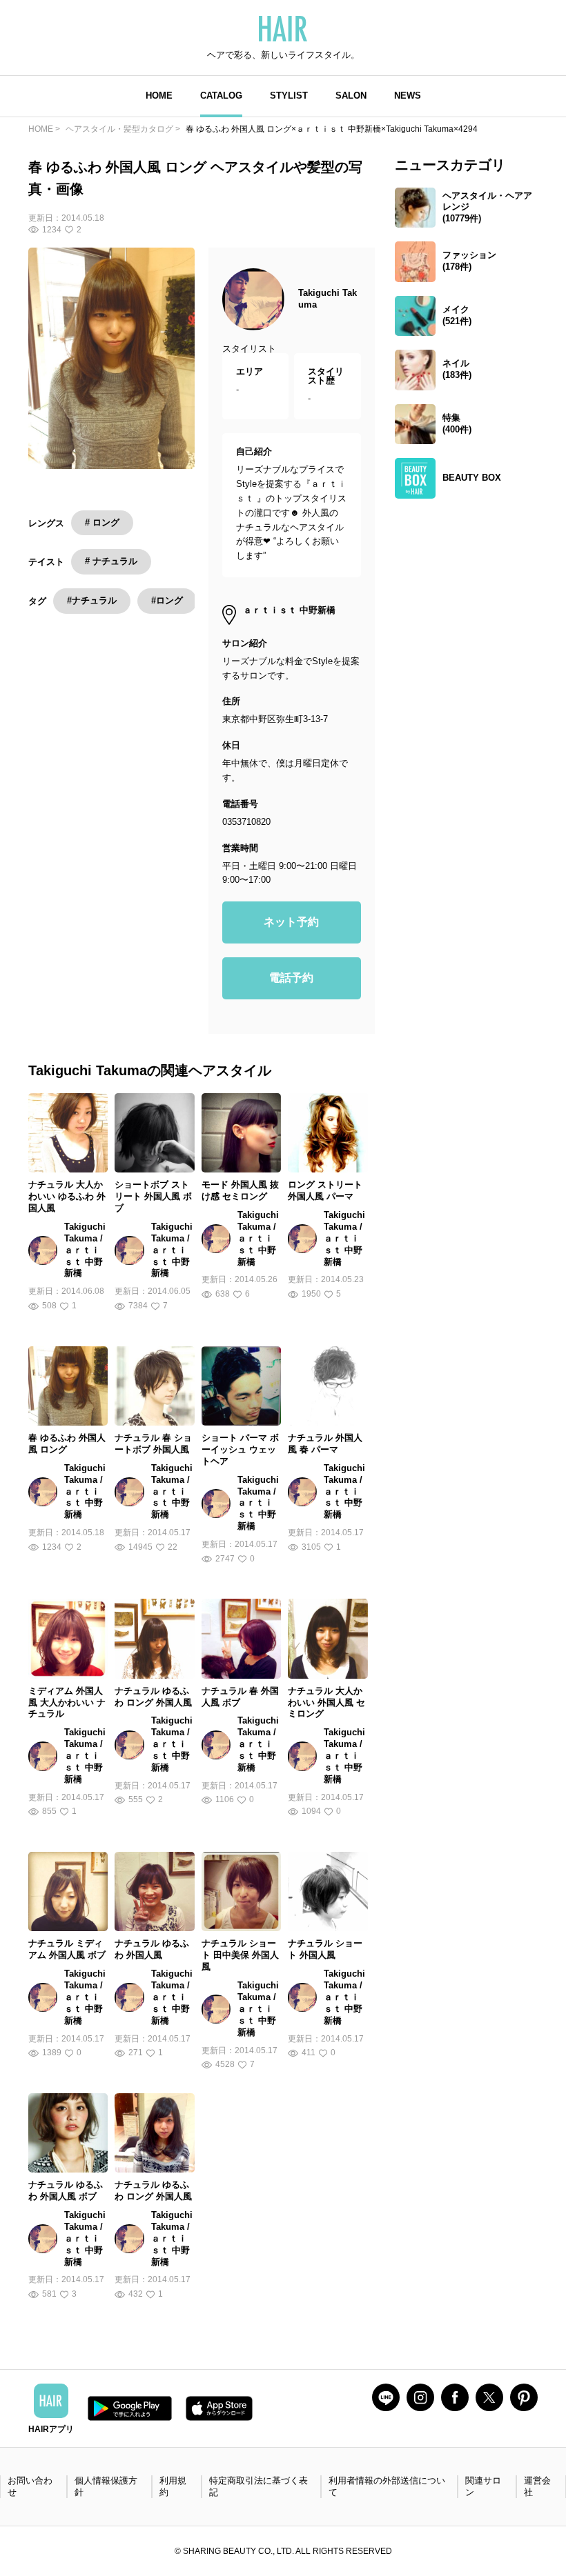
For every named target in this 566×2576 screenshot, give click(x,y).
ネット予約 (291, 922)
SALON (351, 96)
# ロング (102, 522)
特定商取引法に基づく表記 (258, 2486)
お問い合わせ (30, 2486)
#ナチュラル (92, 600)
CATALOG (221, 96)
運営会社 (537, 2486)
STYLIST (289, 96)
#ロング (167, 600)
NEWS (408, 96)
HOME (159, 96)
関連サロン (483, 2486)
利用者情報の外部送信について (387, 2486)
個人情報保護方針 (106, 2486)
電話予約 (291, 978)
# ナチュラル (111, 561)
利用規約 (173, 2486)
